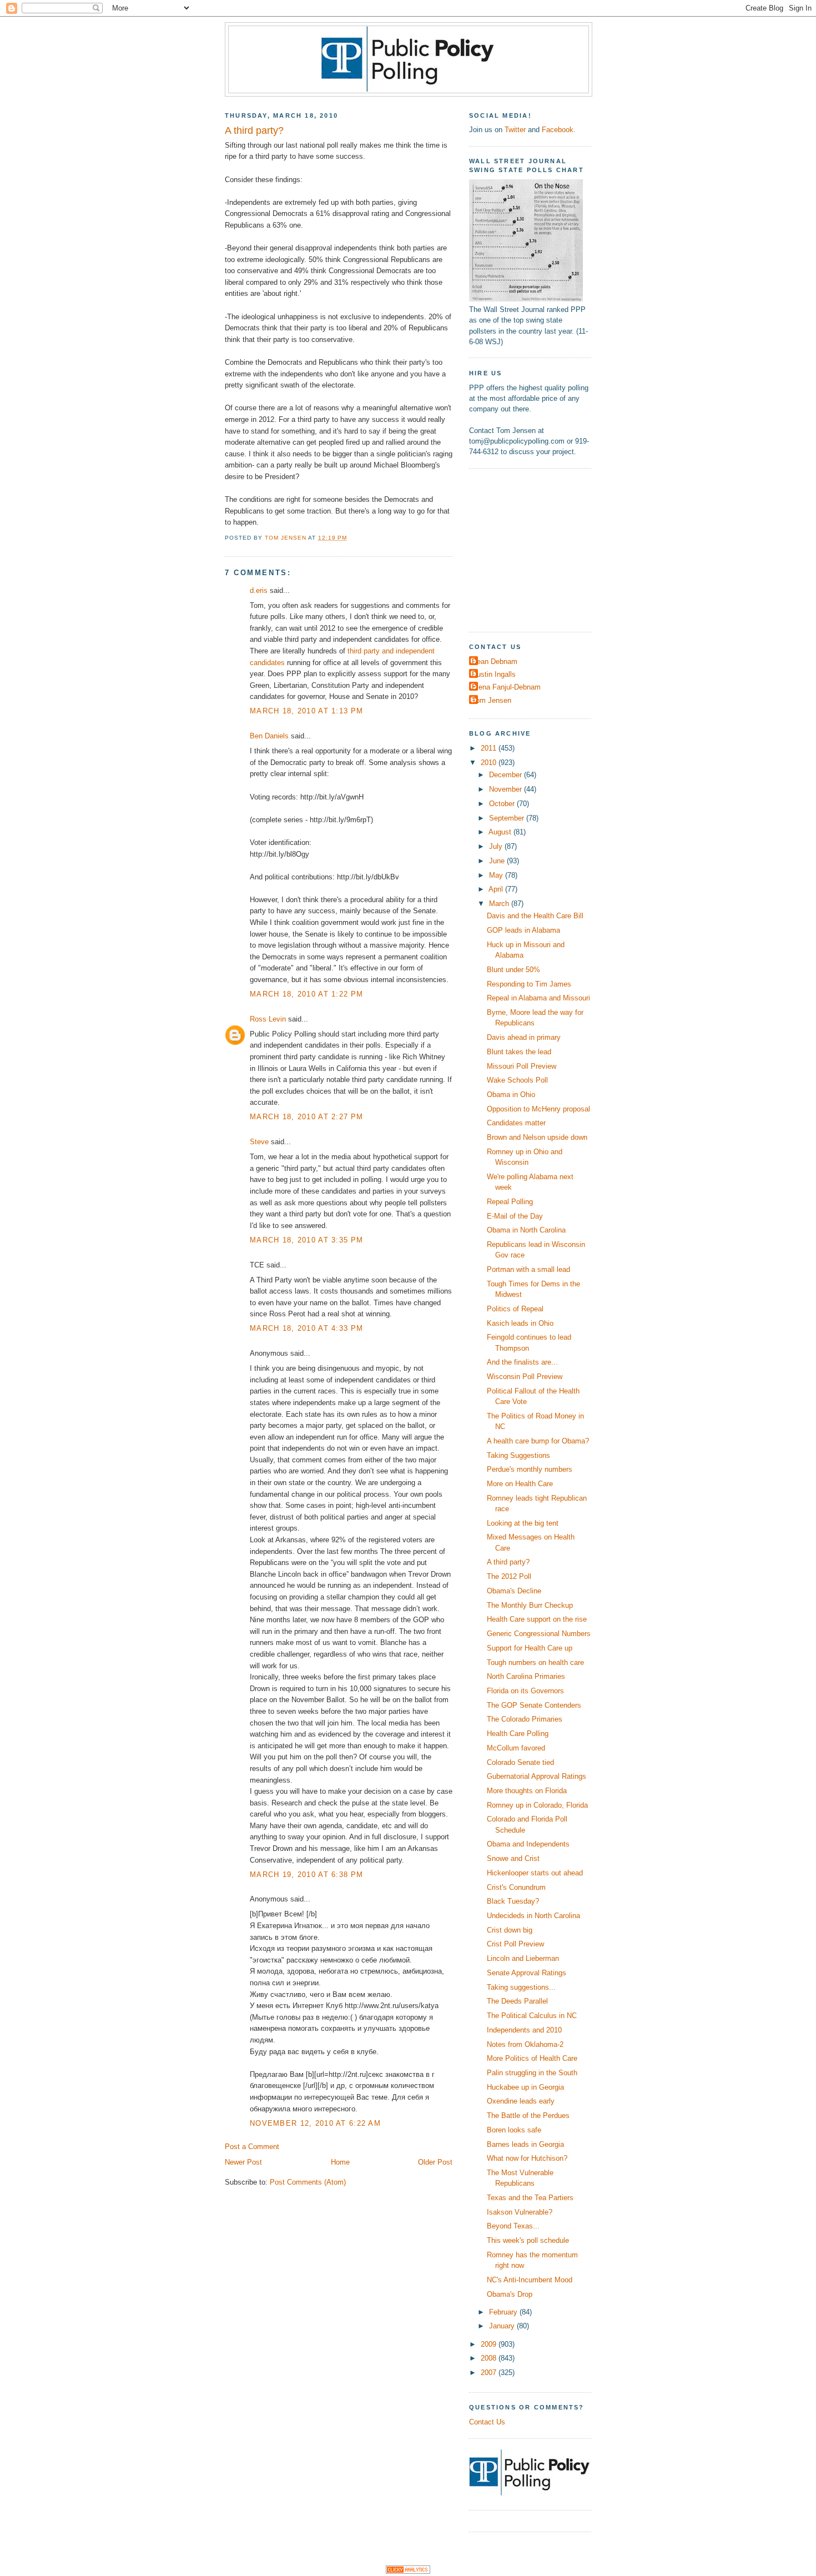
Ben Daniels (269, 736)
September (508, 818)
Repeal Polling (510, 1202)
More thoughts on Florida (527, 1791)
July (497, 846)
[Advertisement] (538, 549)
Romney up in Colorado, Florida (537, 1805)
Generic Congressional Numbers (539, 1634)
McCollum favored (516, 1748)
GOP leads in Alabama (523, 930)
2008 (490, 2358)
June (498, 861)
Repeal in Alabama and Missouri (538, 998)
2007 (490, 2373)
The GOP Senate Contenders (534, 1705)
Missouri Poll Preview (522, 1066)
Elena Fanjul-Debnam (506, 687)
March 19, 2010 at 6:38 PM (306, 1875)
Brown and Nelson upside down (537, 1137)
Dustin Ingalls (494, 674)
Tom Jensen (492, 700)
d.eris (259, 590)
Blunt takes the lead (519, 1052)
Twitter (515, 130)
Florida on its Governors (525, 1691)
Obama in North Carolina (526, 1230)
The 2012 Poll (509, 1576)
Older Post (435, 2162)
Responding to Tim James (529, 984)
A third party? (508, 1562)
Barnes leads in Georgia (525, 2144)
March (500, 904)
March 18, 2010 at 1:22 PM (306, 994)
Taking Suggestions (518, 1455)
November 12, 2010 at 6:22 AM (315, 2123)
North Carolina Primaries (526, 1676)
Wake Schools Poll (517, 1080)
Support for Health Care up (530, 1648)
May (497, 875)
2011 (490, 748)
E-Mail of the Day (515, 1216)
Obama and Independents (528, 1844)
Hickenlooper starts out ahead (535, 1873)
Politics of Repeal (515, 1309)
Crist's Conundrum (516, 1887)
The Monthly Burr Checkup (530, 1605)
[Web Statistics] (408, 2571)
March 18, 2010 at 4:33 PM (306, 1328)
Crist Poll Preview (515, 1944)
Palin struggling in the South (532, 2073)
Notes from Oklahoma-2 (525, 2044)
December (507, 775)
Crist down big (510, 1930)
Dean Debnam (495, 661)
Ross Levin (268, 1019)
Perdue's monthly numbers (530, 1469)
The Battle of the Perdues (528, 2115)
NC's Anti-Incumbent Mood (530, 2280)
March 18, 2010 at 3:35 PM (306, 1240)
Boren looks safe (514, 2130)
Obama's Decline (514, 1591)
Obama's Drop (510, 2294)
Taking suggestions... (521, 1987)
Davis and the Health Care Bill (535, 916)
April (497, 889)
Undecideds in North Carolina (533, 1916)
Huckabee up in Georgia (525, 2087)
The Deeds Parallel (517, 2001)
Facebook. (559, 130)
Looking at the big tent (523, 1523)
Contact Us (487, 2422)
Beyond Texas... (513, 2226)
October (503, 804)
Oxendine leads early (521, 2101)
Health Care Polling (518, 1734)
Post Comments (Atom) (308, 2182)
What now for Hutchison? (527, 2158)
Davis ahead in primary (524, 1037)
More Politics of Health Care (532, 2058)
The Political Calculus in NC (532, 2016)
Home (340, 2162)
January (503, 2326)
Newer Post (243, 2162)
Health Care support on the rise (537, 1619)
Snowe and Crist (513, 1858)
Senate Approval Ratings (527, 1973)
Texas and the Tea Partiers (530, 2198)
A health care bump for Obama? (538, 1441)
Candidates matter (516, 1123)
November (507, 789)
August (501, 832)
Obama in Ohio (511, 1095)
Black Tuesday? (513, 1901)
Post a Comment (252, 2147)
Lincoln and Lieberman (523, 1958)
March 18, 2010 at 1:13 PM (306, 711)
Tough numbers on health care (535, 1662)
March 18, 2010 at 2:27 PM (306, 1117)
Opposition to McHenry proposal (538, 1109)
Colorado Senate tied (520, 1762)
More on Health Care (520, 1484)
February (504, 2312)
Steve (259, 1142)
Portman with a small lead (528, 1269)
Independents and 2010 (524, 2030)
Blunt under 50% (513, 970)
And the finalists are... (522, 1362)
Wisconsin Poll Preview (525, 1377)
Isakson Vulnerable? (520, 2212)
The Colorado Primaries (525, 1719)
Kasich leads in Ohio (520, 1323)
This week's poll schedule (528, 2240)
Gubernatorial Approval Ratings (537, 1776)
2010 (490, 763)
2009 (490, 2344)
